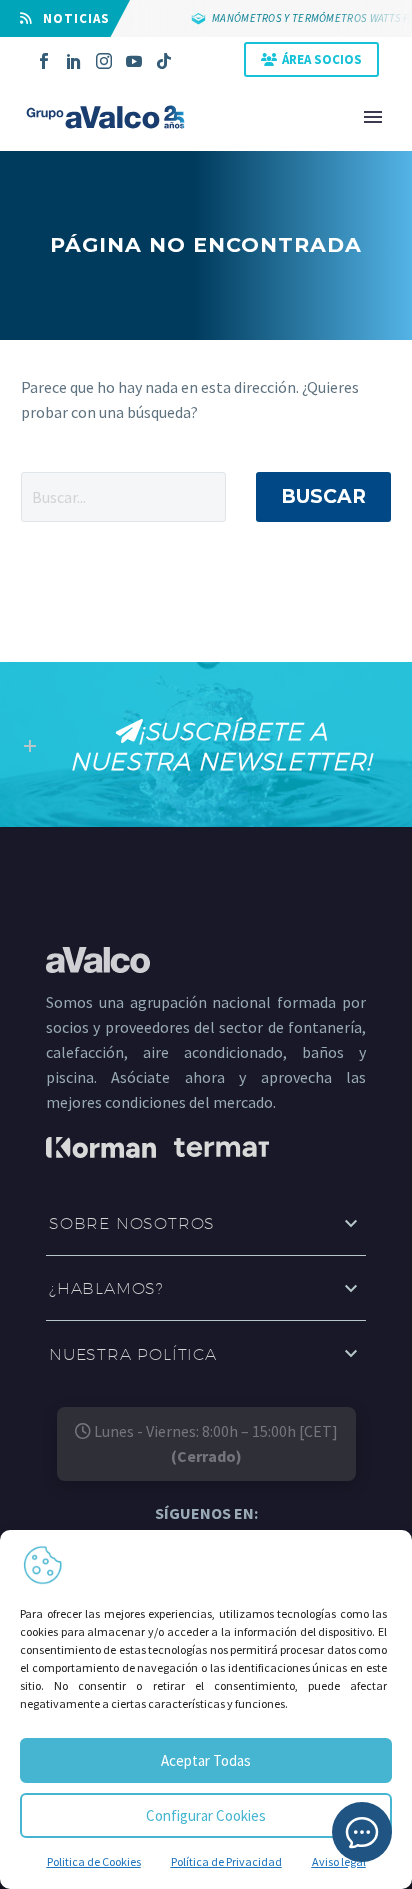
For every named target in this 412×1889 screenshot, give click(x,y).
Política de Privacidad (226, 1861)
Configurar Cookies (206, 1815)
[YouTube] (134, 61)
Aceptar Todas (206, 1760)
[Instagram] (104, 61)
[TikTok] (164, 61)
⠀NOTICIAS (71, 18)
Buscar (323, 496)
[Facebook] (44, 61)
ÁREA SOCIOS (322, 59)
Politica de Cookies (94, 1861)
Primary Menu (373, 117)
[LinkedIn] (74, 61)
